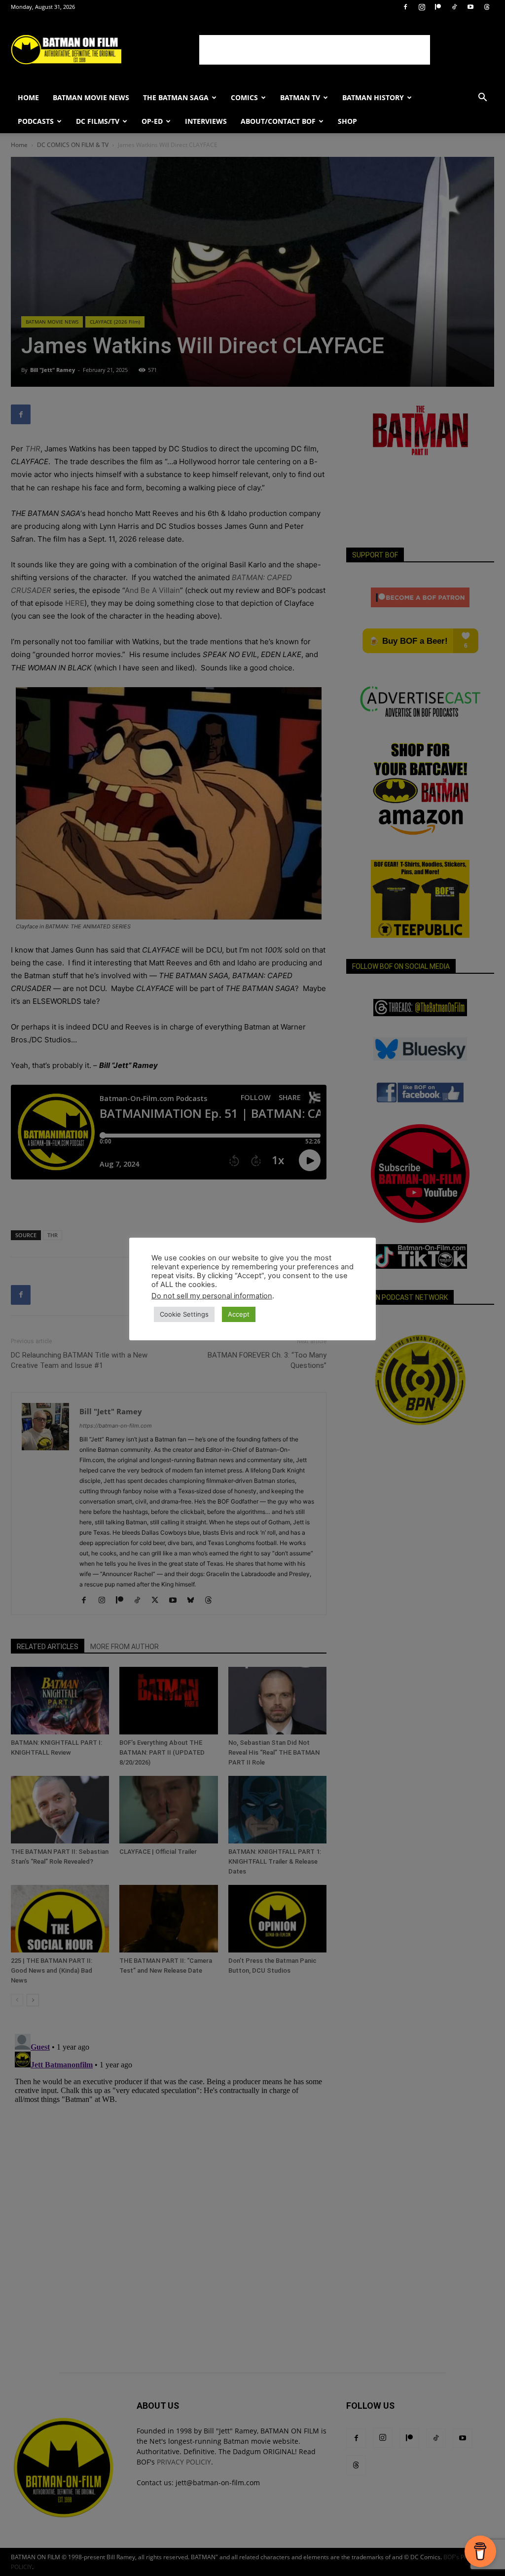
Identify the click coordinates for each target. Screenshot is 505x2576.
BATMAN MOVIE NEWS (91, 97)
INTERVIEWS (206, 121)
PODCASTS (36, 121)
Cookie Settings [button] (184, 1314)
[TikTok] (454, 7)
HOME (28, 97)
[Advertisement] (315, 50)
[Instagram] (422, 7)
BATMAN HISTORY (373, 97)
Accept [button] (239, 1314)
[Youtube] (470, 7)
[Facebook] (405, 7)
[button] (482, 98)
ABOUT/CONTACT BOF (278, 121)
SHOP (347, 121)
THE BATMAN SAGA (176, 97)
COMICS (244, 97)
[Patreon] (438, 7)
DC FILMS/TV (98, 121)
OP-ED (152, 121)
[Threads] (487, 7)
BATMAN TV (300, 97)
